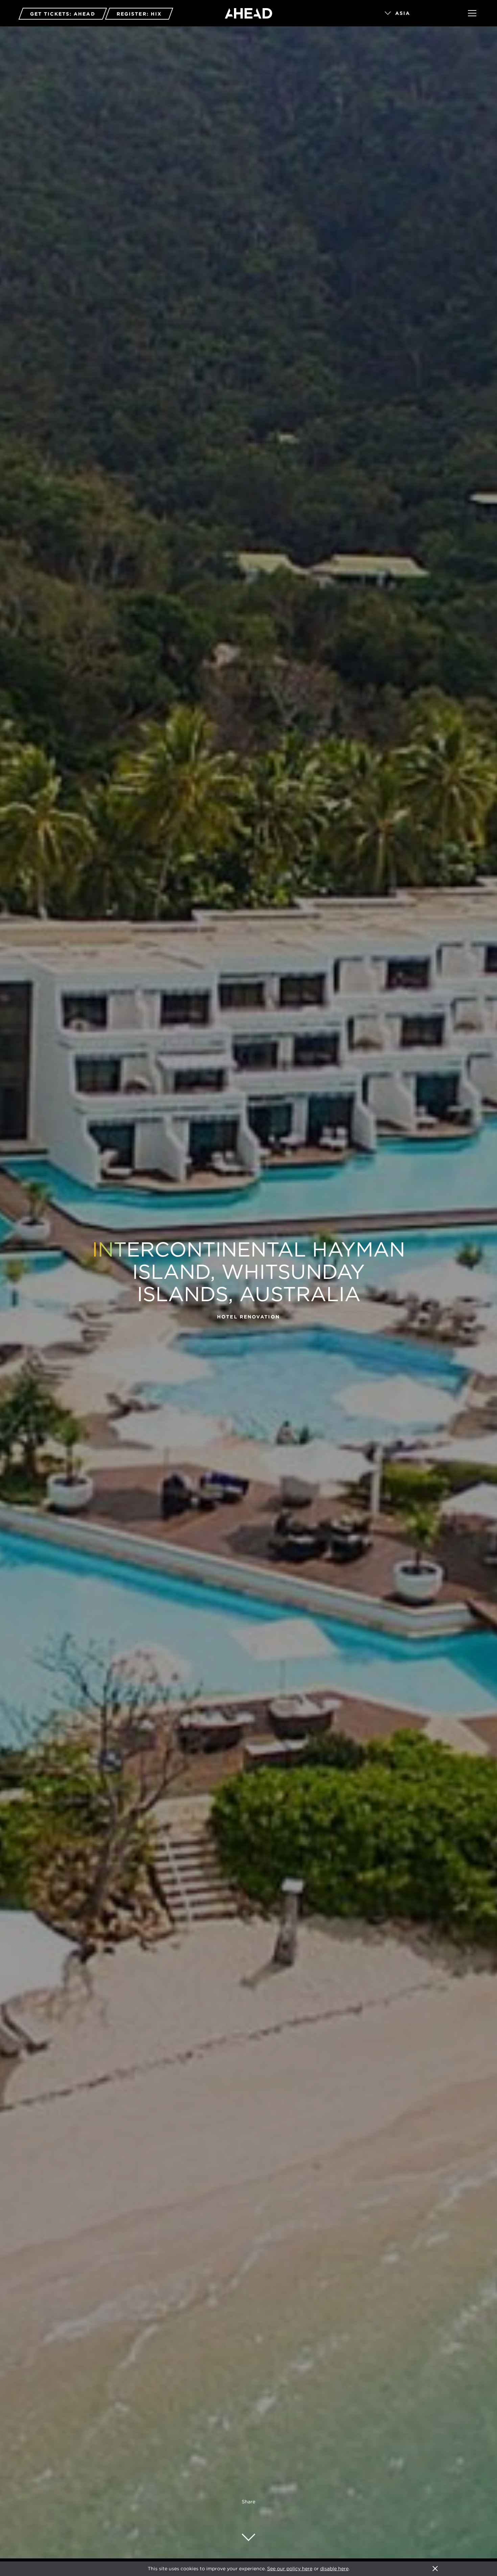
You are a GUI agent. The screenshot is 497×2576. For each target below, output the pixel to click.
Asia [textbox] (403, 13)
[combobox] (417, 14)
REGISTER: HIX (139, 14)
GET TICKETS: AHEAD (63, 14)
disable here (334, 2569)
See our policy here (290, 2569)
